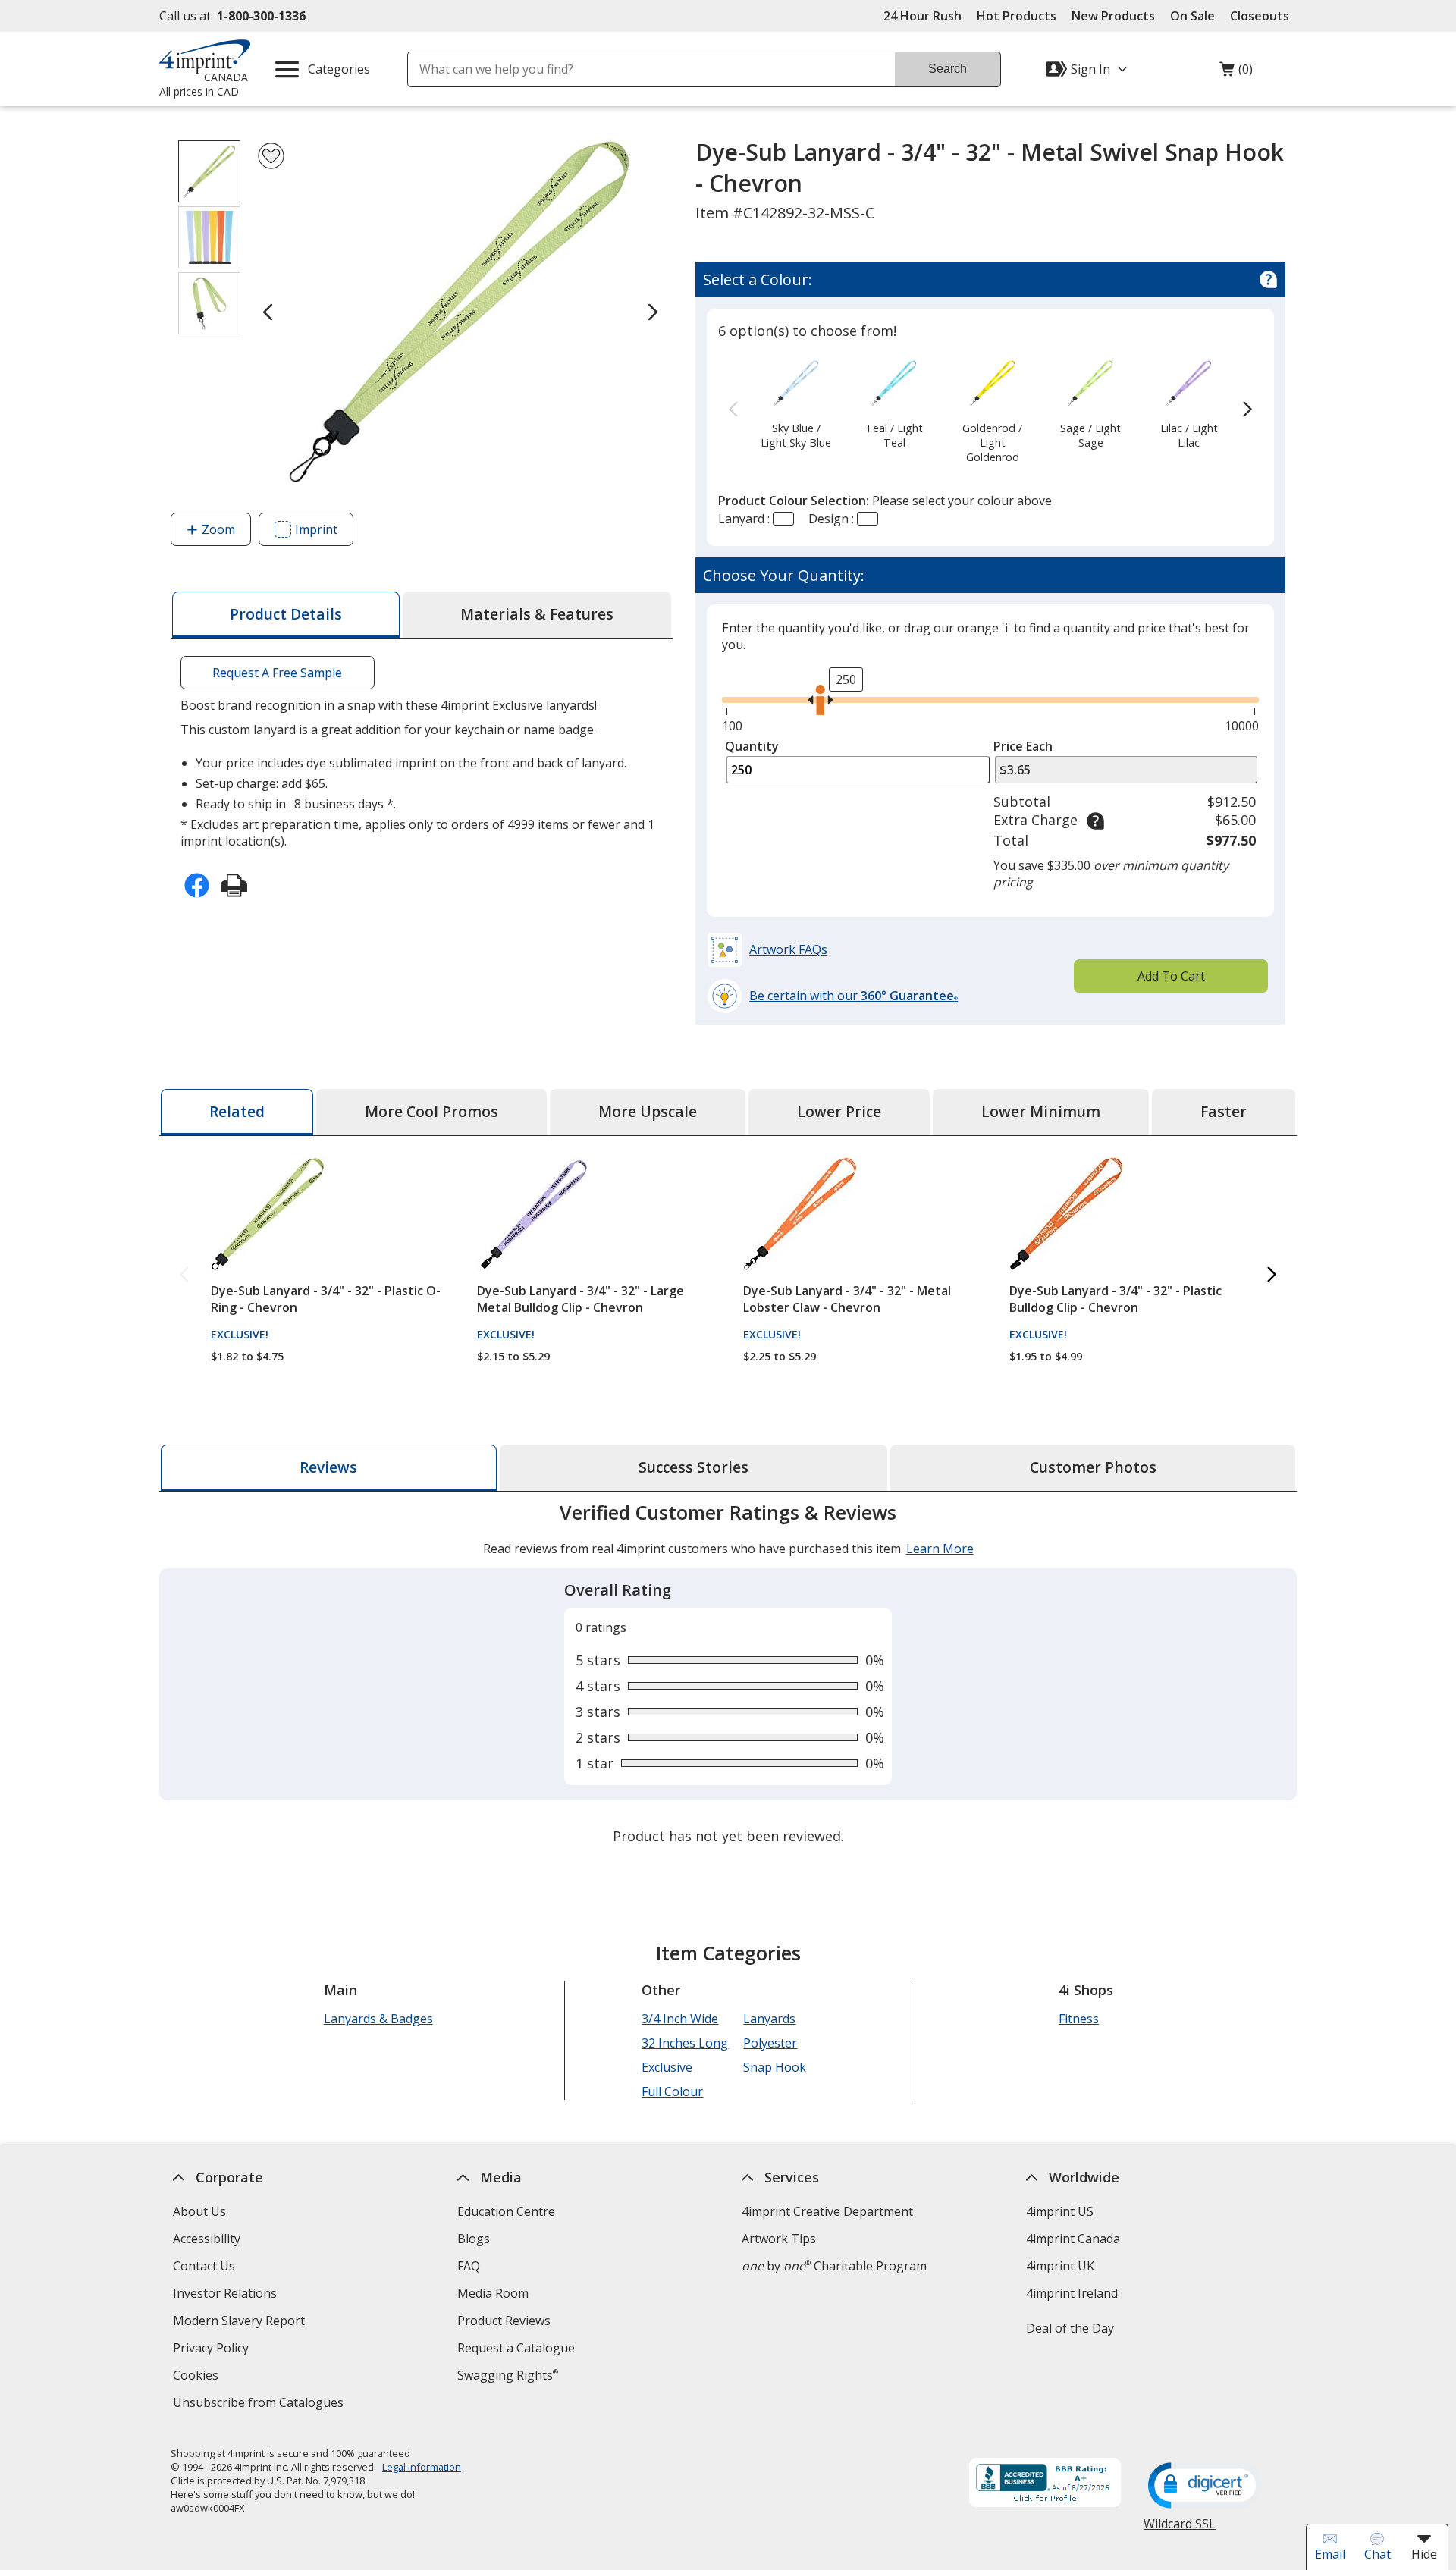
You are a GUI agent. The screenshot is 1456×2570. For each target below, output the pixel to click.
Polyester (770, 2043)
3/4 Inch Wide (680, 2019)
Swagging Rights (508, 2375)
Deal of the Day (1070, 2328)
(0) (1236, 73)
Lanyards (769, 2019)
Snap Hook (775, 2067)
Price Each (1023, 746)
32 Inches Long (685, 2043)
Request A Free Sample (277, 673)
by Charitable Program (834, 2266)
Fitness (1079, 2019)
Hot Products (1017, 16)
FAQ (469, 2266)
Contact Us (204, 2266)
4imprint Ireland (1072, 2293)
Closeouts (1260, 16)
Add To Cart (1171, 976)
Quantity (752, 746)
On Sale (1192, 16)
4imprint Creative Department (827, 2211)
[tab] (286, 615)
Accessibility (207, 2239)
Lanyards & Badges (378, 2019)
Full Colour (672, 2091)
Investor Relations (227, 2295)
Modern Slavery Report (241, 2322)
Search (948, 69)
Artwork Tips (779, 2239)
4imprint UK (1060, 2266)
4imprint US (1060, 2211)
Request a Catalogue (516, 2348)
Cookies (198, 2377)
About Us (199, 2211)
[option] (796, 403)
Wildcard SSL (1180, 2529)
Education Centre (506, 2211)
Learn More (940, 1549)
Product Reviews (504, 2321)
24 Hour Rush (923, 16)
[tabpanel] (728, 1676)
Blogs (474, 2239)
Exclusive (667, 2067)
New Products (1113, 16)
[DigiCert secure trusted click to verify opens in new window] (1205, 2487)
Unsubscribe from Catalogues (260, 2404)
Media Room (493, 2293)
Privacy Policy (213, 2350)
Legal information (422, 2467)
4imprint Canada (1073, 2239)
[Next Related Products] (1272, 1275)
